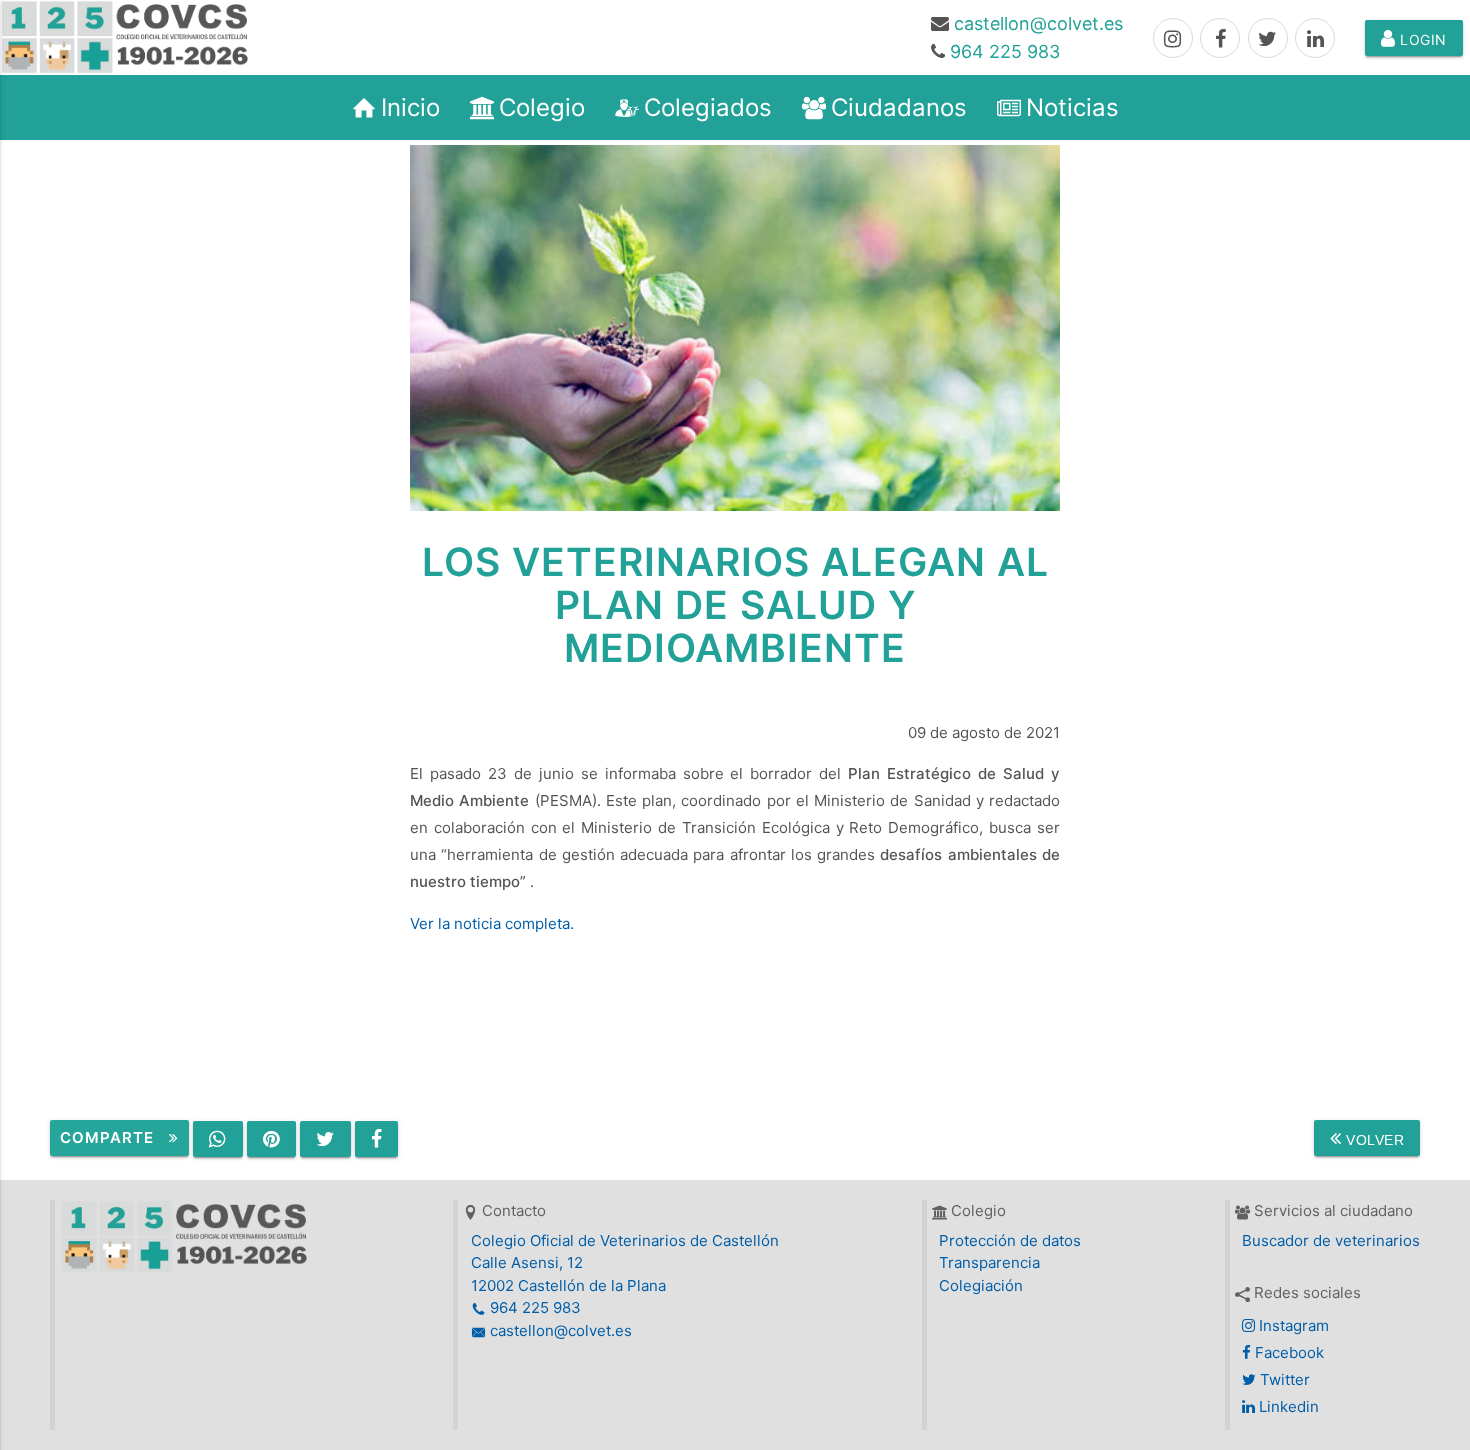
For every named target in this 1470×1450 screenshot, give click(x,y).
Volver (1373, 1140)
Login (1421, 39)
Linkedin (1287, 1406)
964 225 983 (1005, 51)
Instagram (1292, 1325)
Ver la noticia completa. (492, 923)
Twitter (1283, 1379)
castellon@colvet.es (1038, 23)
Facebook (1287, 1352)
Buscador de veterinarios (1331, 1240)
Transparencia (989, 1262)
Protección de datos (1010, 1240)
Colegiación (981, 1285)
